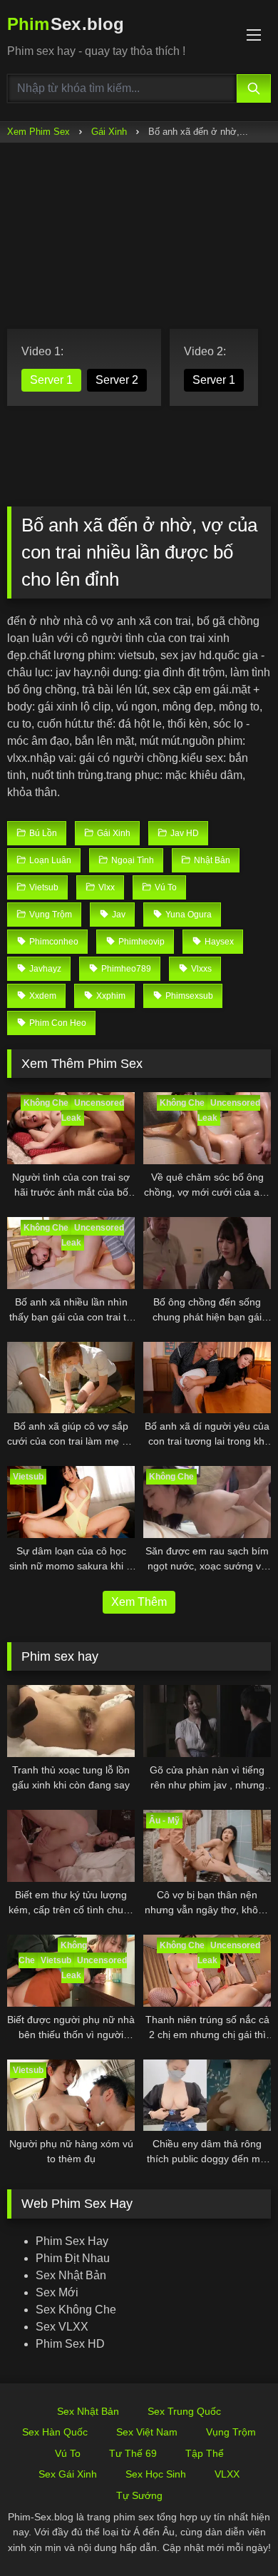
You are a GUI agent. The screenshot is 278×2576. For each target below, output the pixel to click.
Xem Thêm (139, 1602)
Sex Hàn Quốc (55, 2432)
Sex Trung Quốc (184, 2411)
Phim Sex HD (70, 2344)
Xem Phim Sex (38, 132)
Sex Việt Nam (147, 2432)
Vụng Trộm (231, 2432)
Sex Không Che (76, 2310)
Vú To (68, 2453)
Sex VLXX (62, 2327)
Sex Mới (57, 2292)
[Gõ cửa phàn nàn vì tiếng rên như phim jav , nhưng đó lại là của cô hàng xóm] (207, 1721)
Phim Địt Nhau (73, 2258)
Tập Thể (205, 2453)
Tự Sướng (139, 2495)
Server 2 (117, 380)
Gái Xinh (109, 132)
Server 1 (51, 380)
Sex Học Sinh (156, 2474)
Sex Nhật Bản (71, 2275)
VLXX (227, 2474)
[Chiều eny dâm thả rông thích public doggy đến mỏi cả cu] (207, 2096)
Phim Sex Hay (72, 2241)
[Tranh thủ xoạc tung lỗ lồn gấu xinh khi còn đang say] (71, 1721)
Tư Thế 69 (133, 2453)
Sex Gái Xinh (68, 2474)
